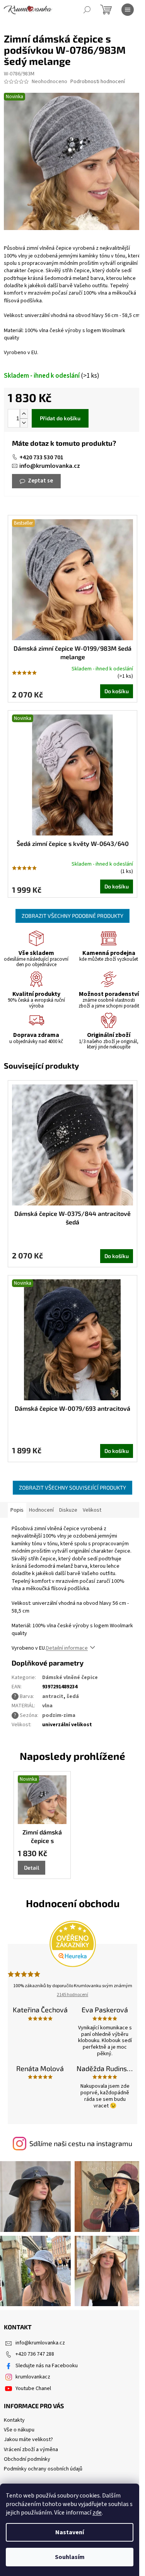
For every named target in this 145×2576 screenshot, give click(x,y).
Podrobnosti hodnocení (98, 82)
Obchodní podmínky (27, 2459)
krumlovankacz (33, 2377)
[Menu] (128, 10)
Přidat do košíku (60, 418)
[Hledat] (87, 10)
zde (97, 2513)
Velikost (92, 1510)
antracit (53, 1696)
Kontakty (14, 2420)
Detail (32, 1868)
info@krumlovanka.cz (50, 466)
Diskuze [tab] (68, 1510)
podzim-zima (59, 1715)
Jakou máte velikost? (28, 2440)
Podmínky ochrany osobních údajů (43, 2469)
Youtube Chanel (33, 2388)
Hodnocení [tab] (41, 1510)
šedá (73, 1696)
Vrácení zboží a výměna (31, 2450)
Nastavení (70, 2532)
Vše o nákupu (19, 2430)
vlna (47, 1706)
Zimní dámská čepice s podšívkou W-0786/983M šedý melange (42, 1837)
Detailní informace (67, 1648)
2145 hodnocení (72, 1995)
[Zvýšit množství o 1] (24, 414)
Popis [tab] (17, 1510)
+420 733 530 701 (41, 457)
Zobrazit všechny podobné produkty (72, 916)
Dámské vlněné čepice (70, 1678)
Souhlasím (70, 2557)
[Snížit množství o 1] (24, 423)
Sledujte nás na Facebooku (47, 2366)
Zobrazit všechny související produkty (72, 1487)
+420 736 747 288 (35, 2354)
